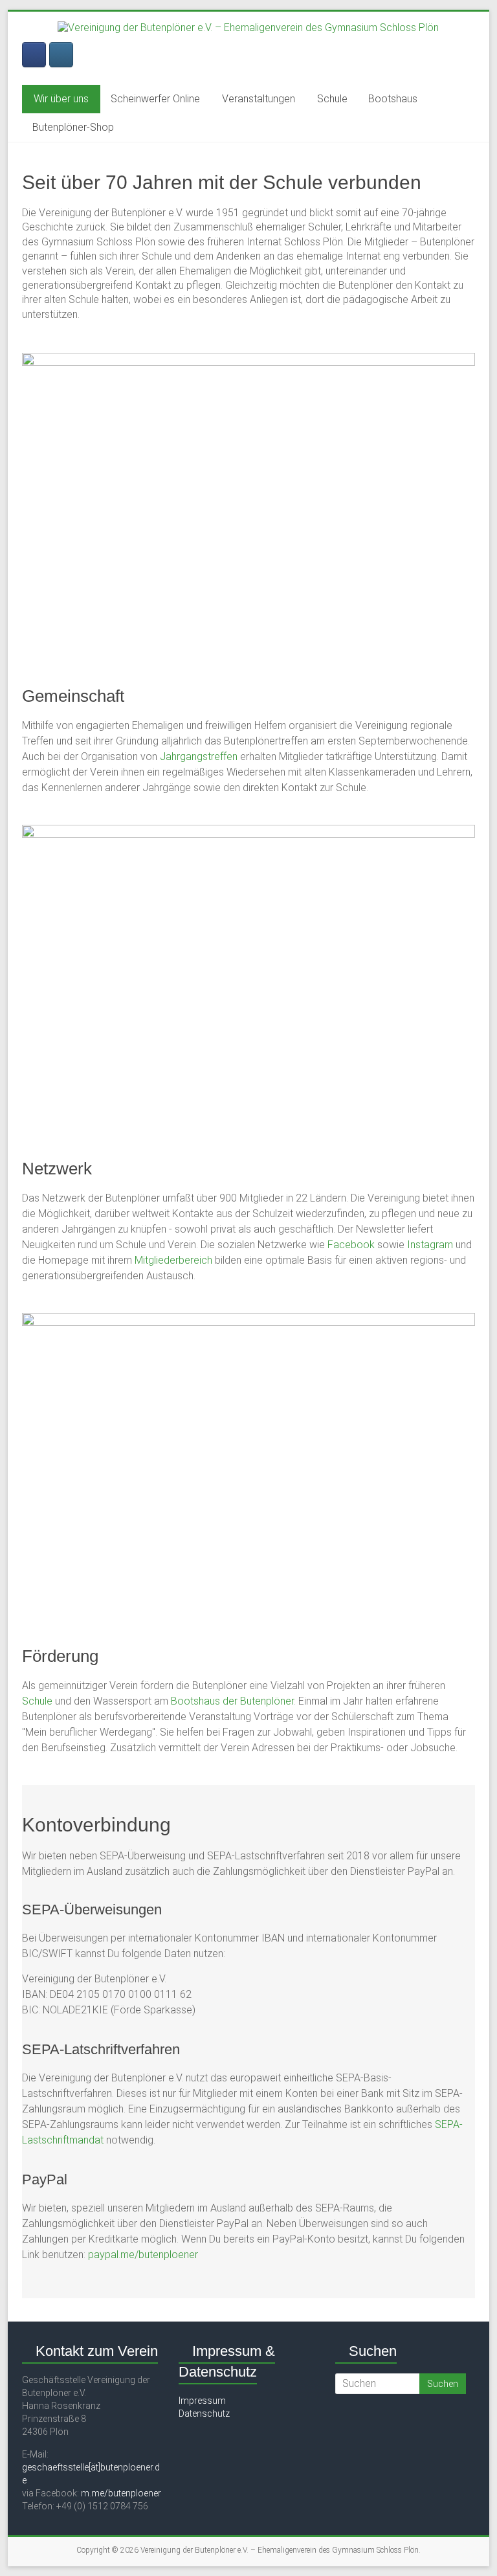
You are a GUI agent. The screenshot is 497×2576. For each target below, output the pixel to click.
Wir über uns (61, 99)
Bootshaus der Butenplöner (232, 1701)
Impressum (202, 2401)
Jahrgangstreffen (200, 756)
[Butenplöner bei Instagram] (61, 55)
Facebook (351, 1245)
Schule (332, 99)
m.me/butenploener (121, 2493)
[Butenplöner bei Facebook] (34, 55)
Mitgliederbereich (173, 1260)
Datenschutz (204, 2414)
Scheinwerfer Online (155, 99)
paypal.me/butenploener (143, 2255)
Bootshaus (393, 99)
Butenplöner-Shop (73, 127)
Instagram (430, 1245)
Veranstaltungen (259, 99)
